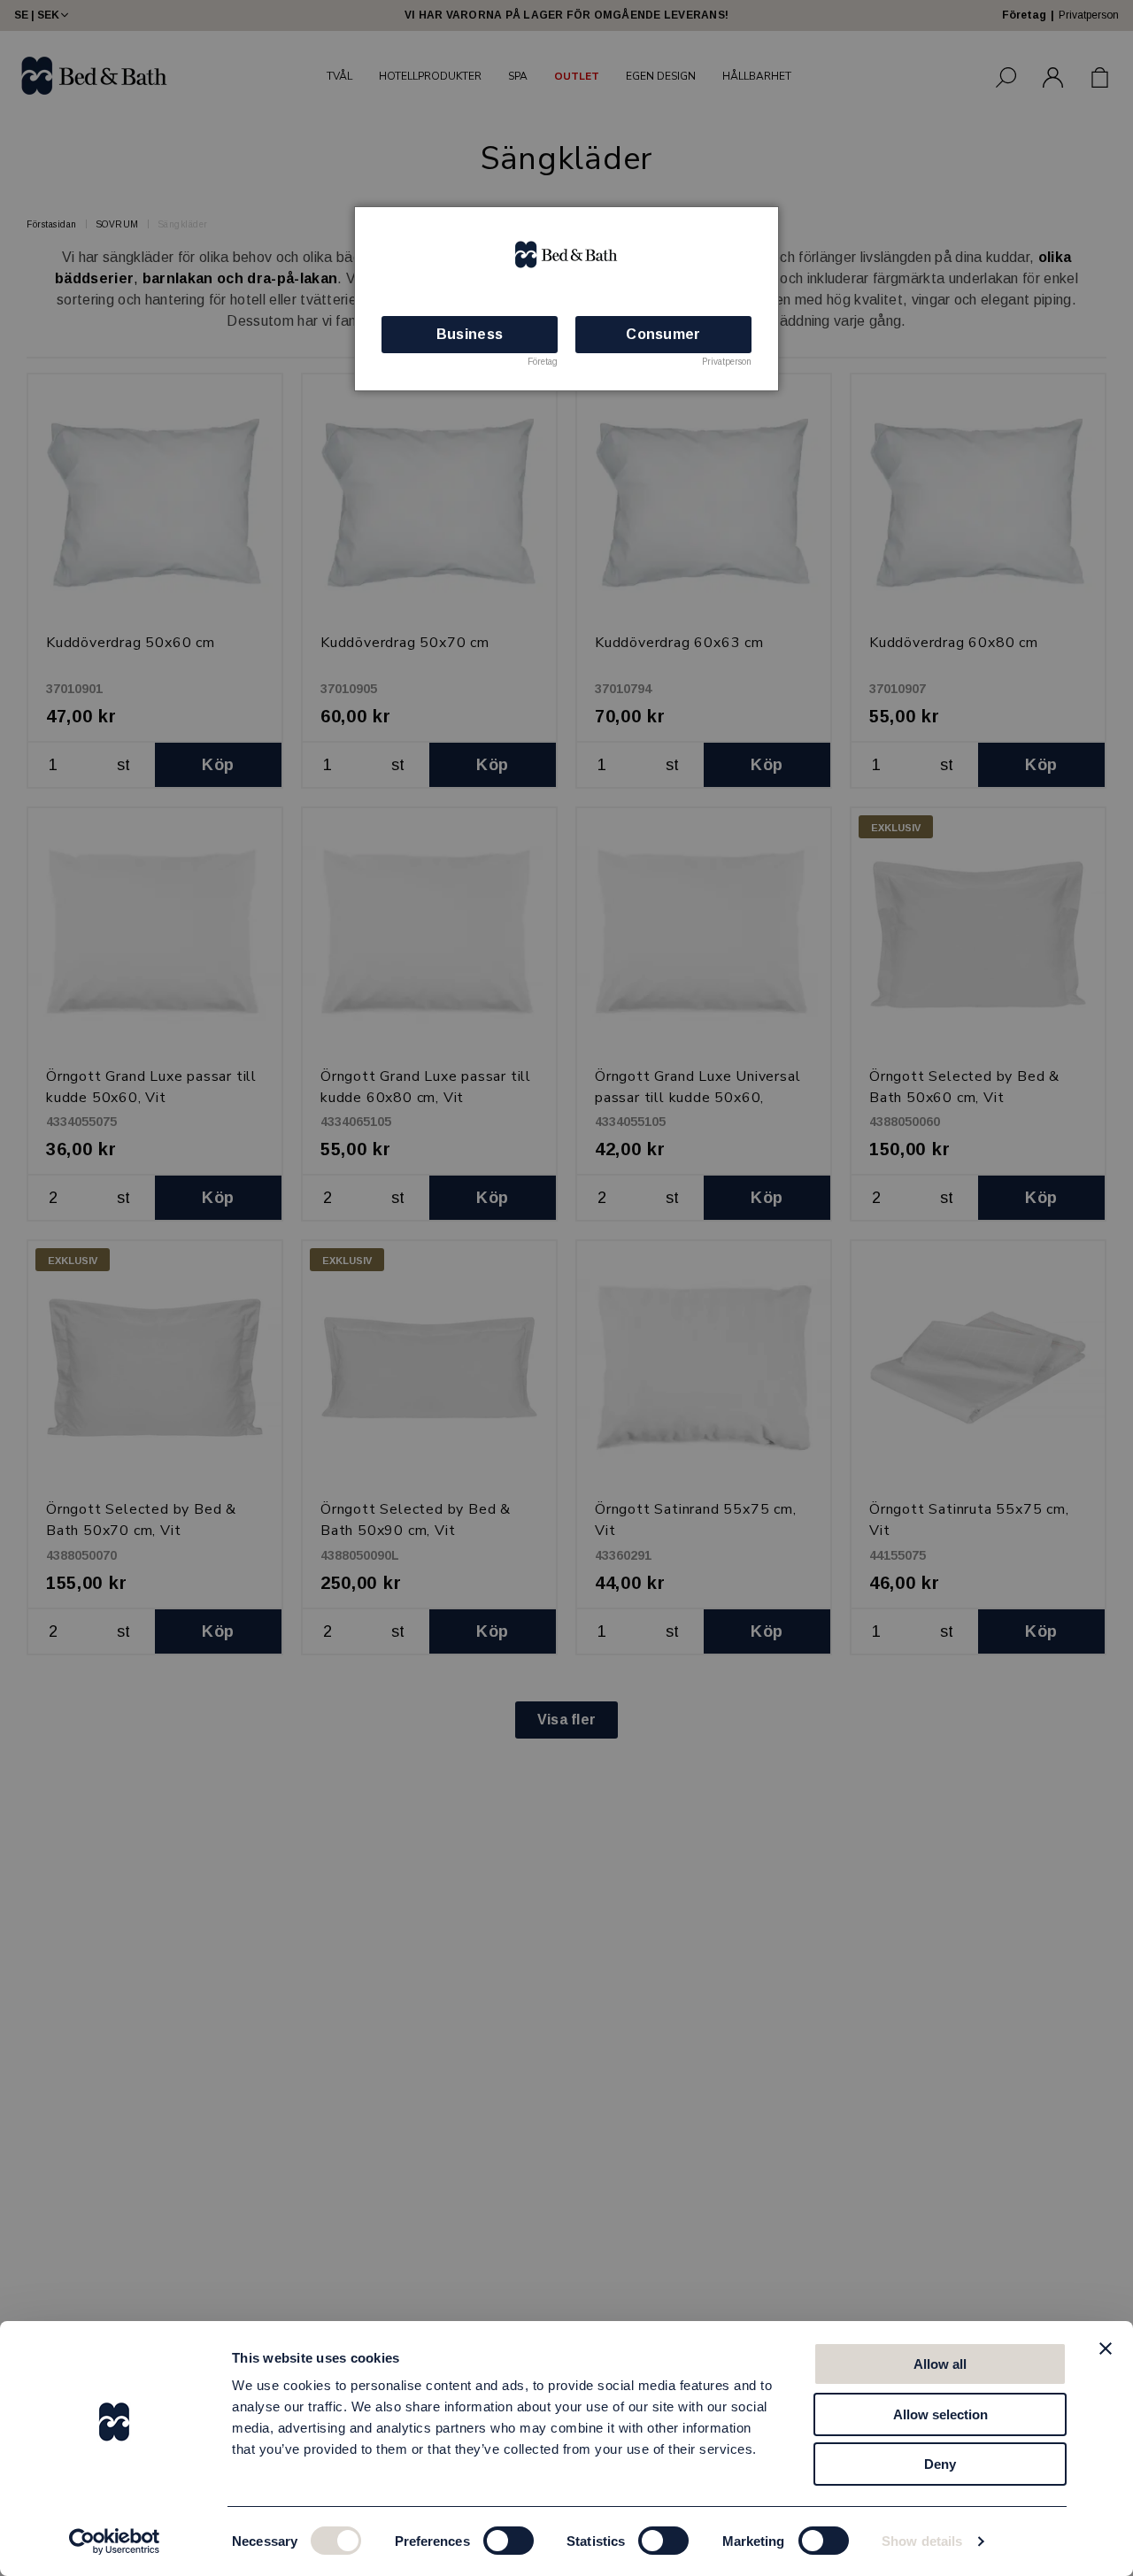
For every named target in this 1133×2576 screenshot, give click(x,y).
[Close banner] (1106, 2348)
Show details (922, 2541)
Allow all (940, 2364)
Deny (940, 2464)
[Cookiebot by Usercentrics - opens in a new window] (115, 2541)
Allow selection (940, 2414)
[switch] (509, 2541)
